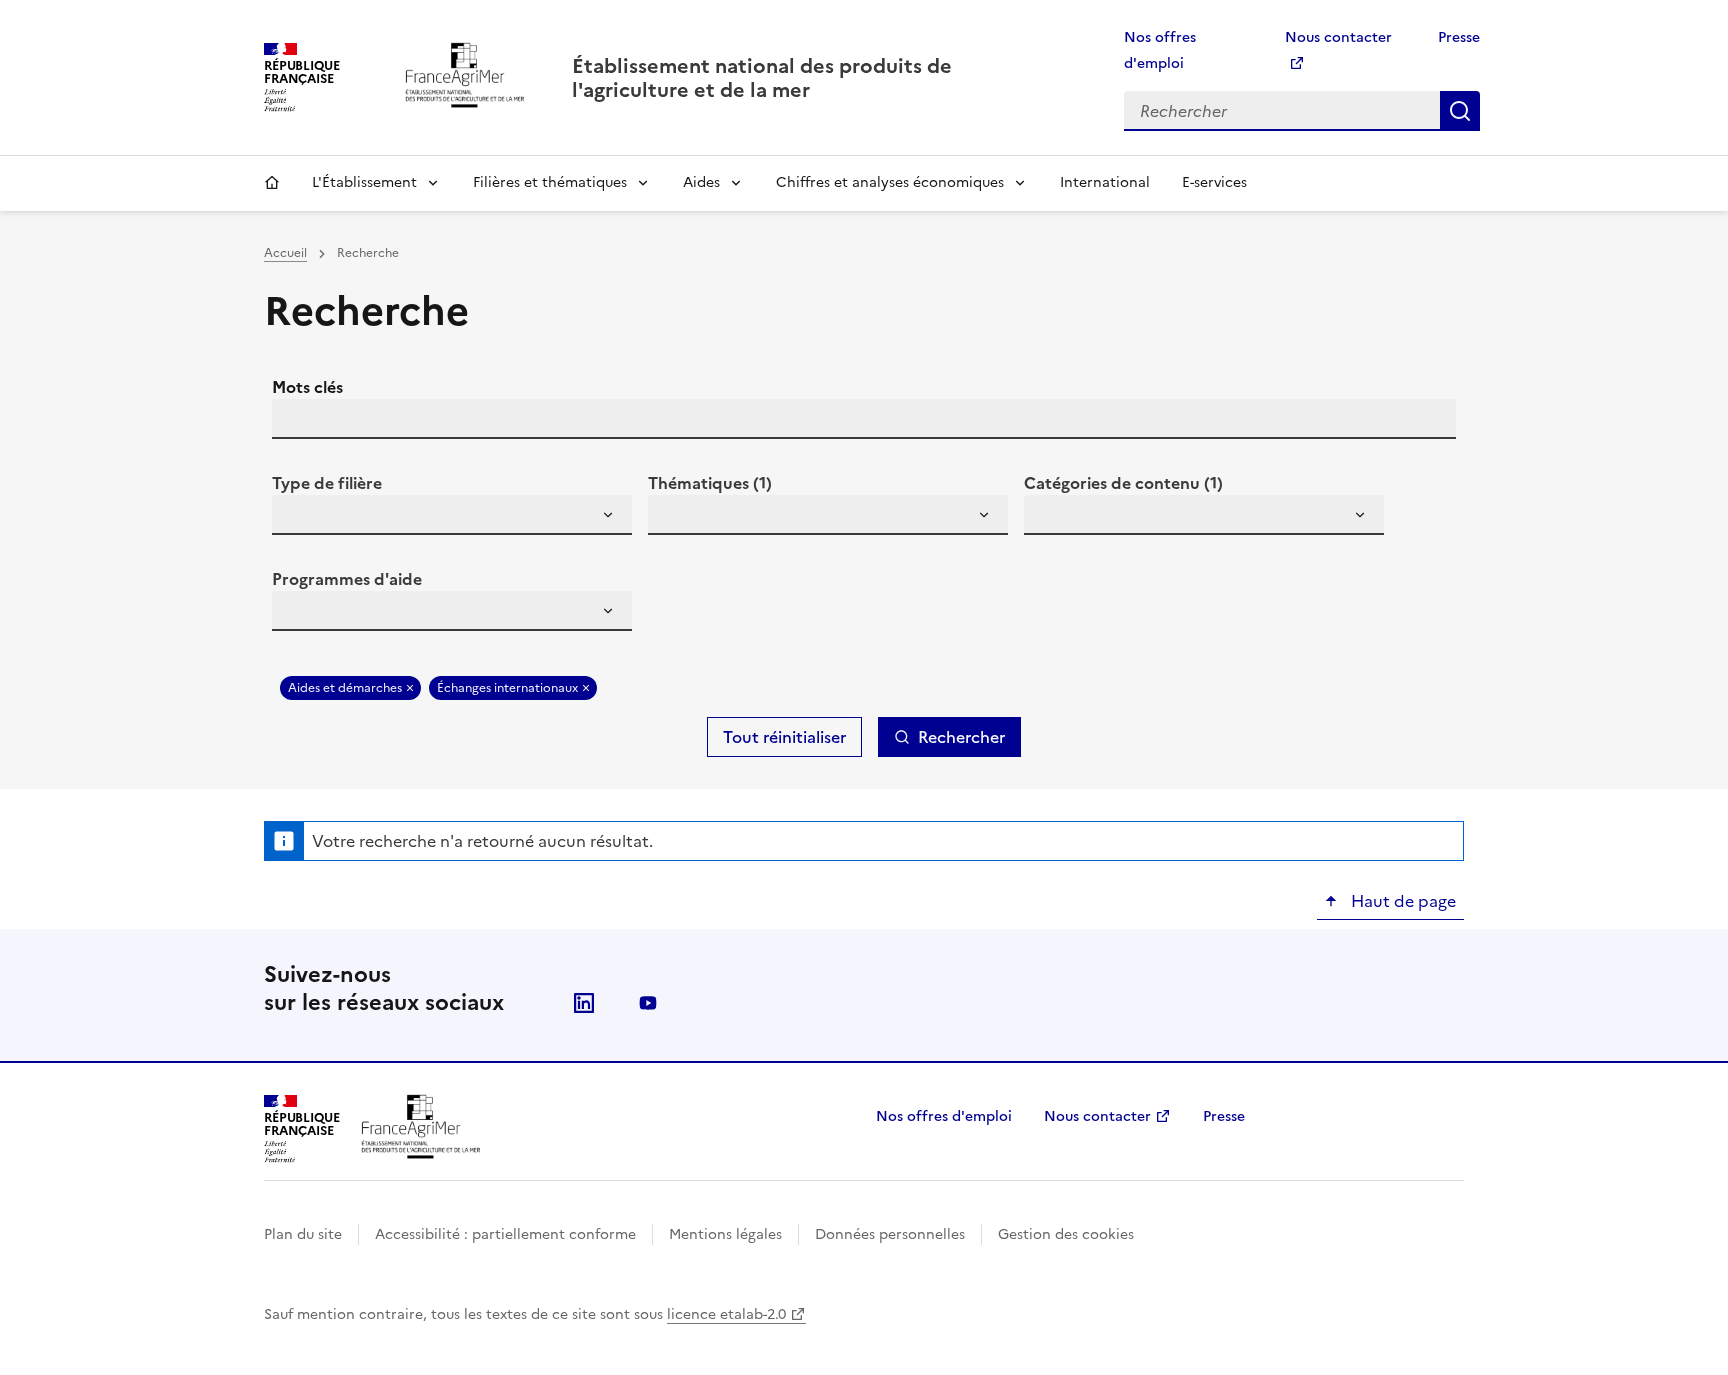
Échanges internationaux (507, 688)
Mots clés (307, 387)
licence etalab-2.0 (726, 1314)
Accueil (272, 183)
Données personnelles (890, 1234)
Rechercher (1460, 111)
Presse (1459, 37)
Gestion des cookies (1066, 1234)
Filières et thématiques (550, 182)
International (1105, 182)
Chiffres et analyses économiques (890, 182)
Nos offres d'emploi (944, 1116)
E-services (1214, 182)
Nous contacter (1097, 1116)
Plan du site (303, 1234)
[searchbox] (299, 518)
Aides (701, 182)
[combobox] (452, 515)
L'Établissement (364, 182)
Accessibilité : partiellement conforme (505, 1234)
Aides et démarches (345, 688)
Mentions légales (725, 1234)
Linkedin (584, 1003)
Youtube (648, 1003)
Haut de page (1401, 901)
